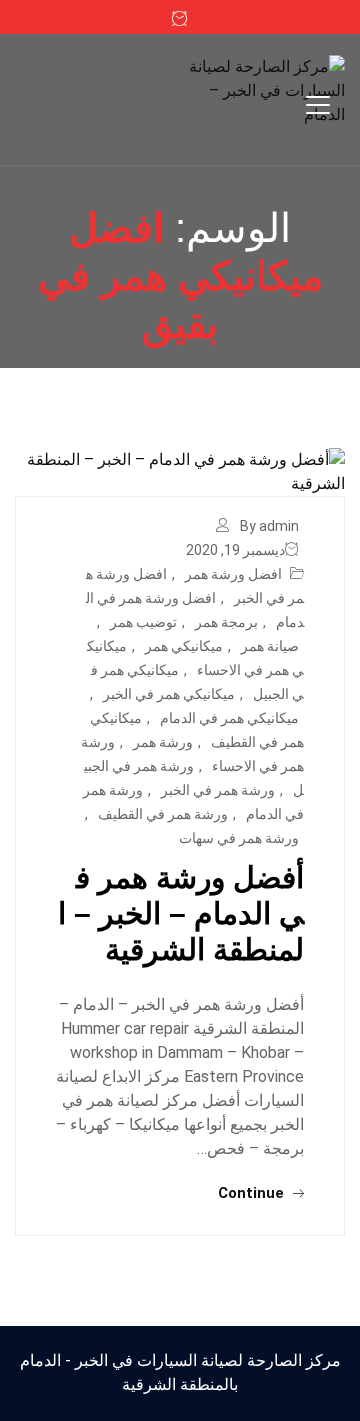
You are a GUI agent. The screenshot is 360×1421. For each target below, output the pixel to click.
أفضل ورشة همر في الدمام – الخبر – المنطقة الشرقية (181, 913)
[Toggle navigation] (318, 105)
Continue (253, 1193)
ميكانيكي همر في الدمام (229, 718)
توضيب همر (143, 622)
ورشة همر (163, 742)
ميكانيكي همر (184, 646)
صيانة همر (270, 646)
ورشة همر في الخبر (218, 790)
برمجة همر (226, 622)
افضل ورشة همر (233, 574)
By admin (269, 526)
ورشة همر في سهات (239, 838)
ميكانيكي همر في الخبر (169, 694)
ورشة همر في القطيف (163, 814)
